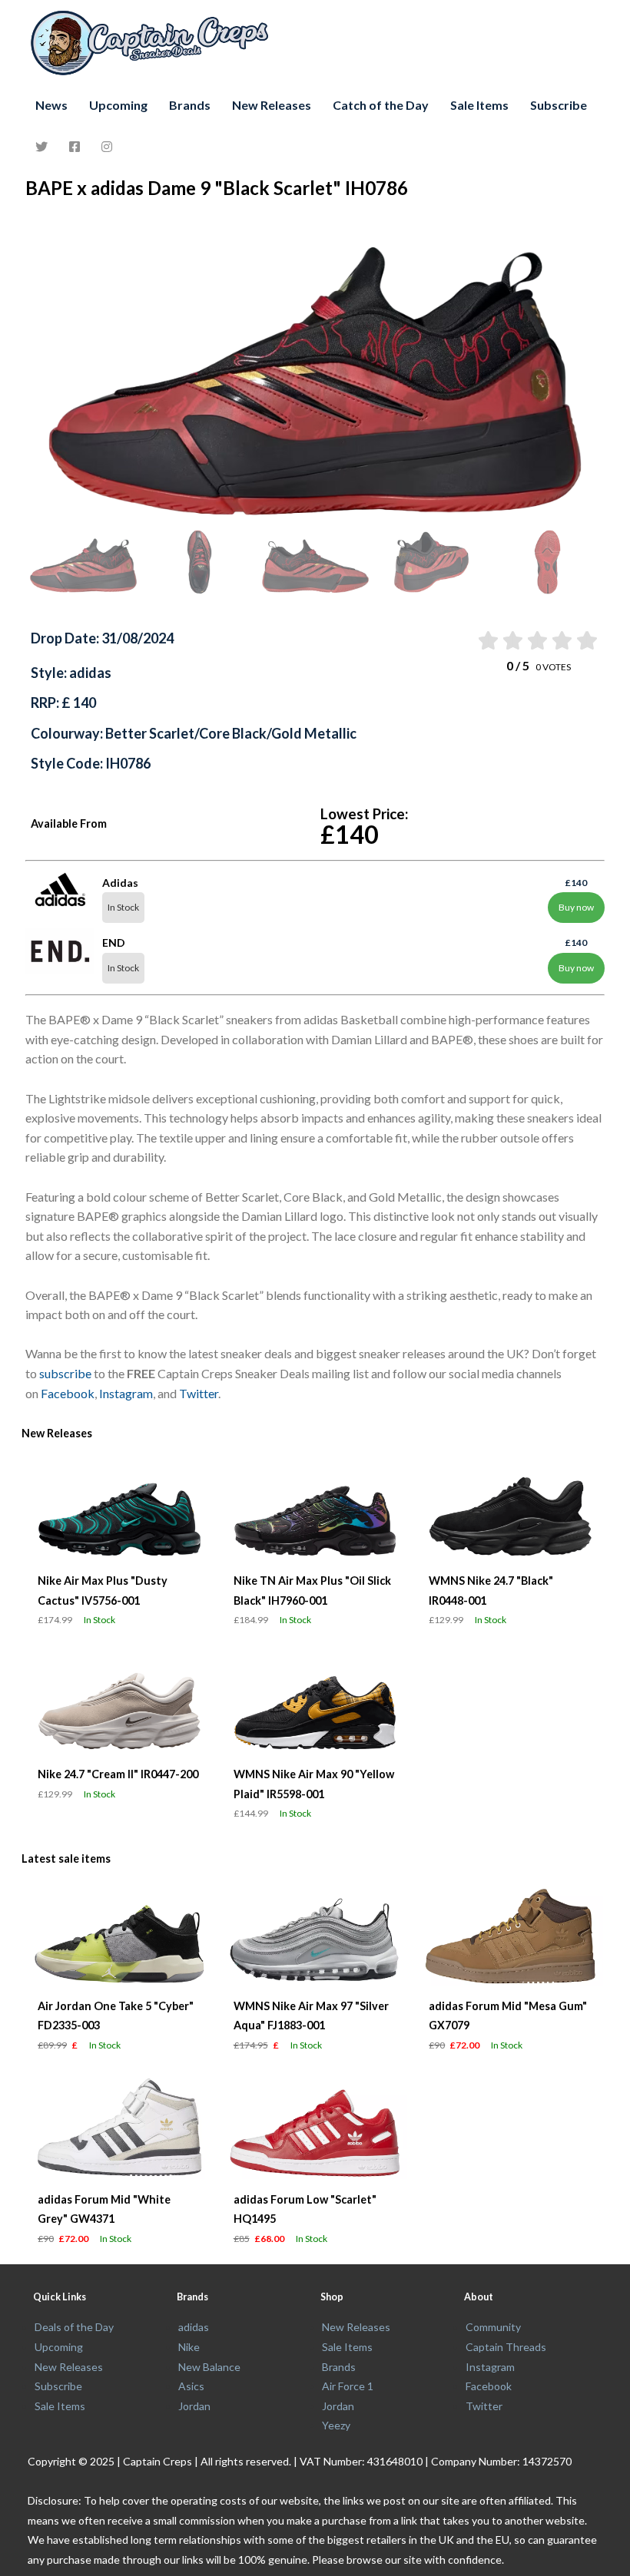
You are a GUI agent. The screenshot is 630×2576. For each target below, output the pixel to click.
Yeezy (336, 2425)
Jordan (194, 2406)
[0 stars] (472, 640)
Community (493, 2327)
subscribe (65, 1373)
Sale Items (479, 105)
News (51, 105)
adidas (194, 2327)
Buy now (576, 907)
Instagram (126, 1393)
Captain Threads (506, 2347)
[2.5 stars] (537, 640)
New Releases (272, 105)
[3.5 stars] (561, 640)
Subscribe (559, 105)
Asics (191, 2386)
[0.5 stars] (487, 640)
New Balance (209, 2367)
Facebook (68, 1393)
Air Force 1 (348, 2386)
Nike (189, 2347)
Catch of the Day (381, 105)
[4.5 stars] (586, 640)
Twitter (199, 1393)
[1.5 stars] (511, 640)
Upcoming (118, 105)
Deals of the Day (74, 2327)
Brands (190, 105)
